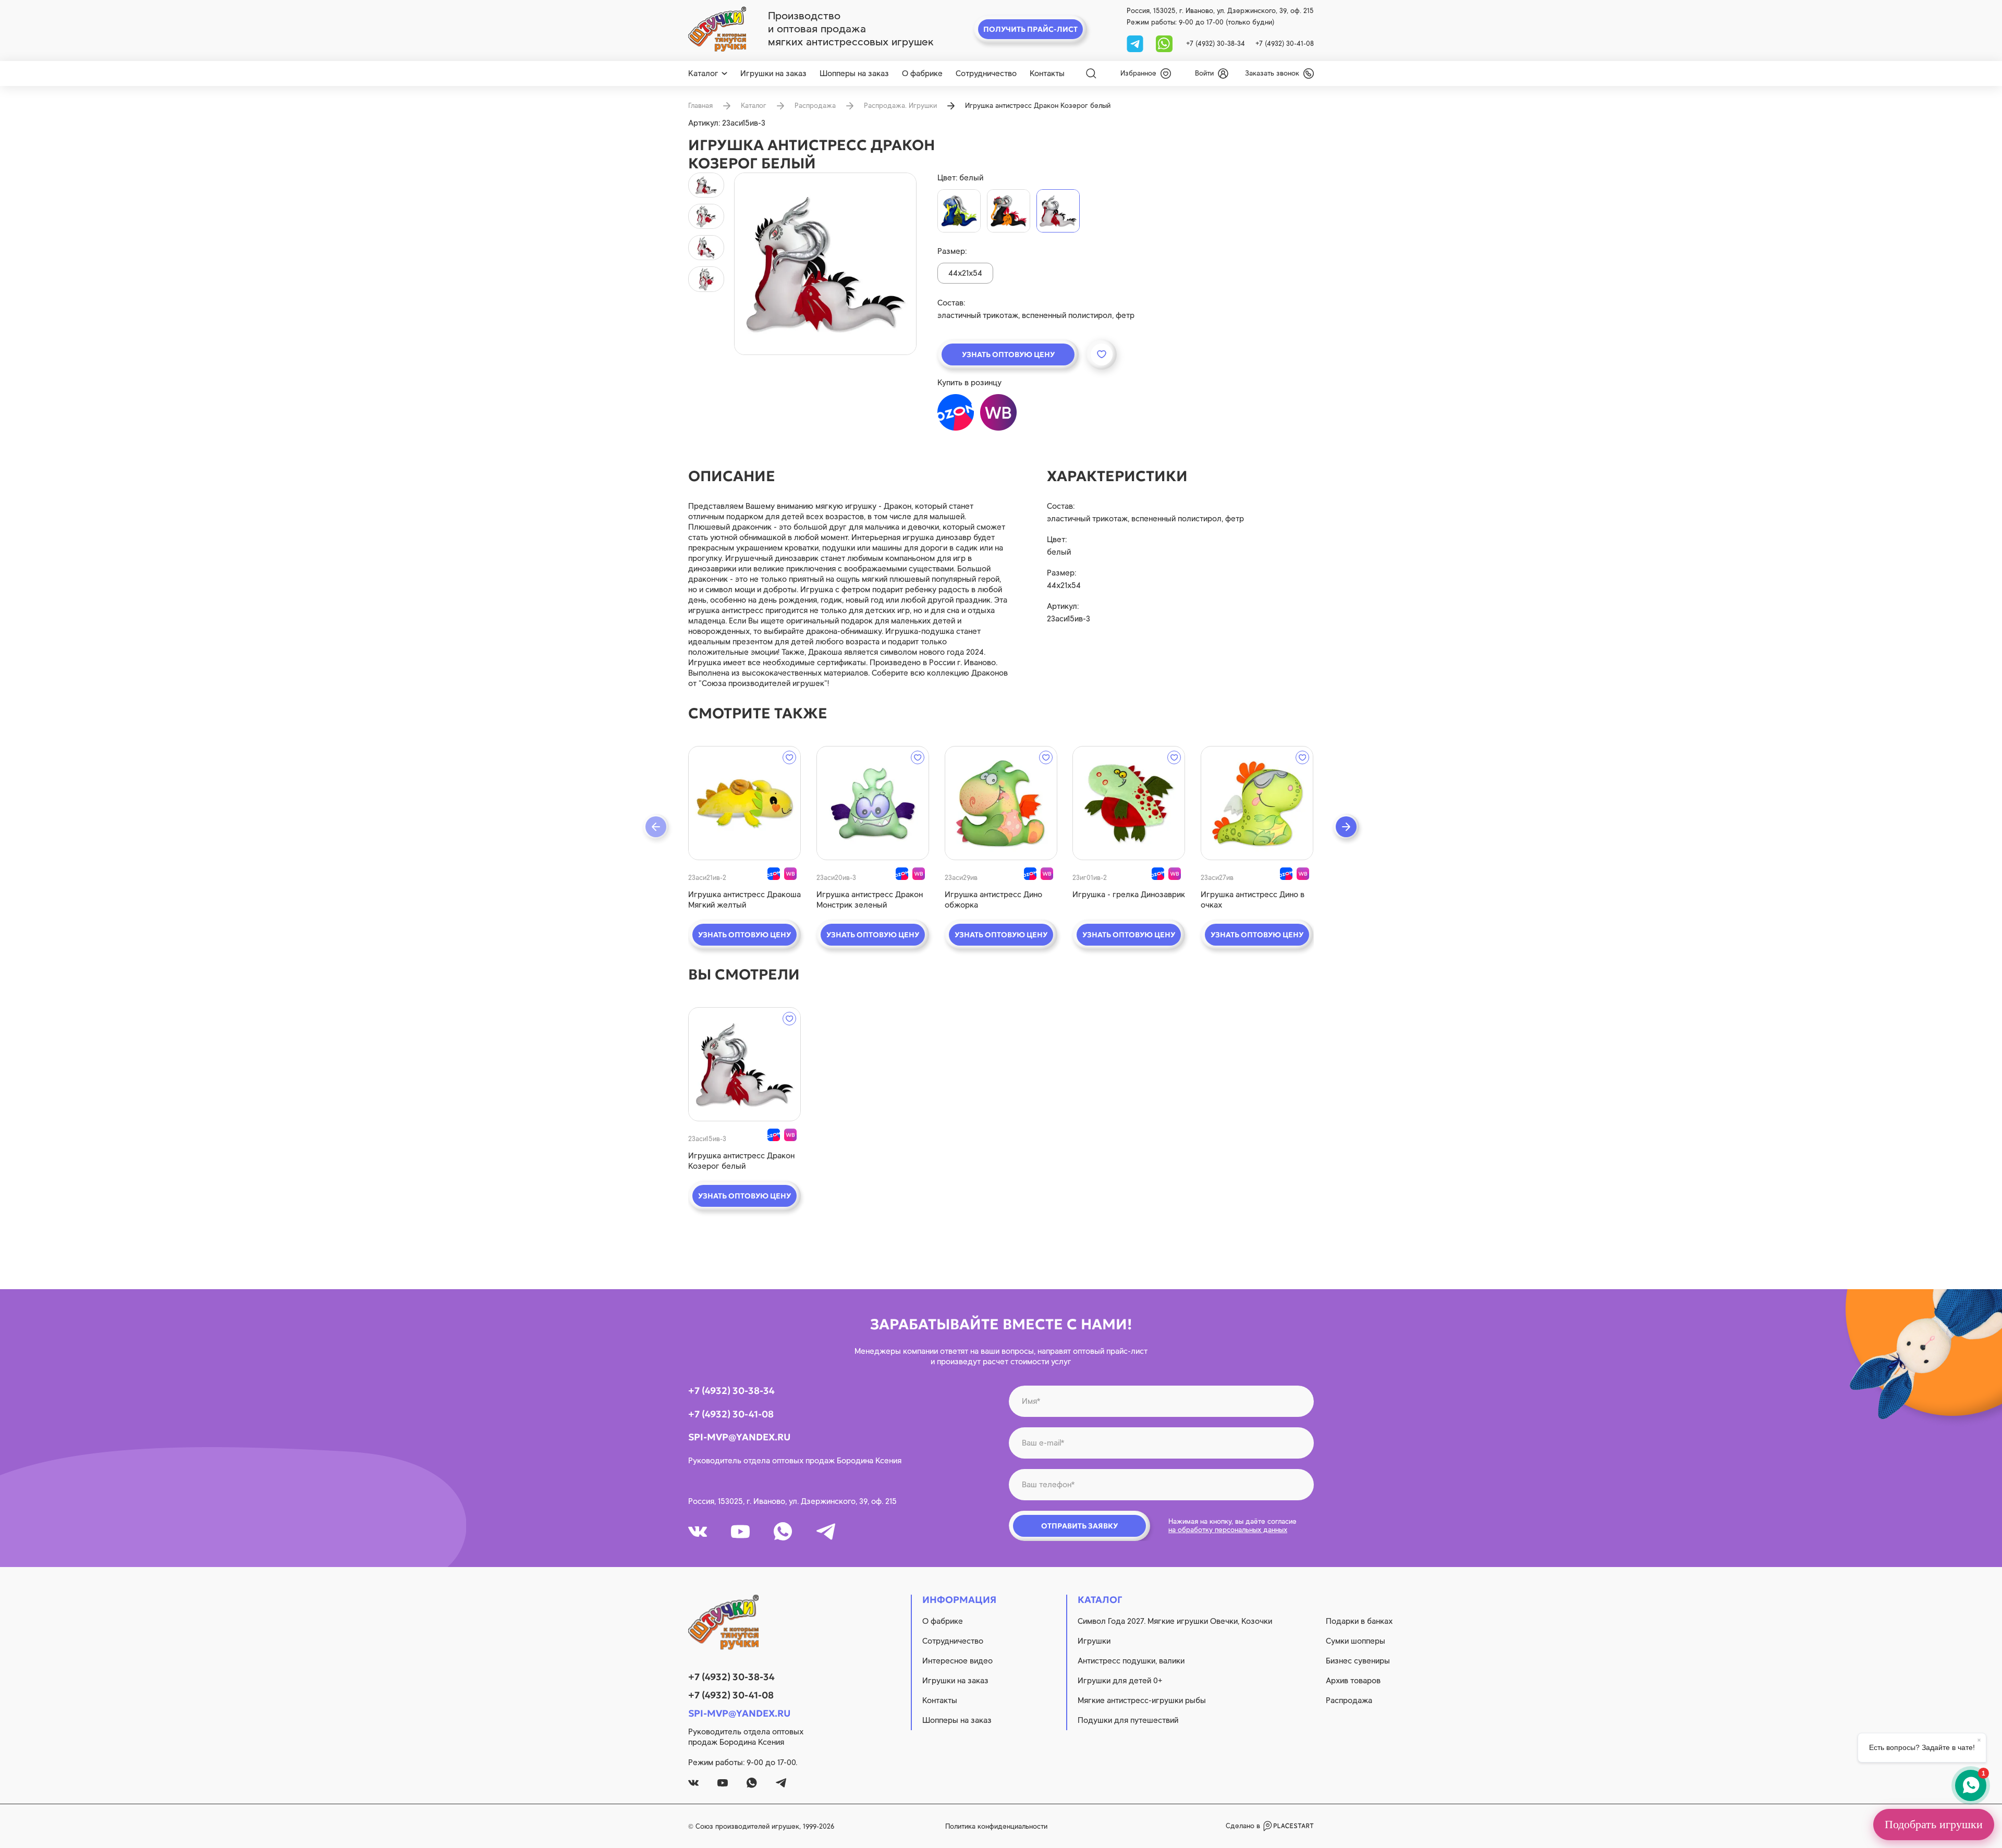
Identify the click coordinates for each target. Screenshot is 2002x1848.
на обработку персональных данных (1228, 1530)
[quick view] (744, 803)
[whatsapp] (1164, 43)
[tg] (1136, 43)
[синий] (959, 211)
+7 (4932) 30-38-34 (1216, 44)
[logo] (717, 29)
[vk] (698, 1532)
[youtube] (740, 1532)
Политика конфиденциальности (996, 1826)
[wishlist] (789, 757)
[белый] (1058, 211)
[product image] (825, 264)
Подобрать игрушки (1934, 1824)
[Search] (1091, 74)
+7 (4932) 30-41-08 (1285, 44)
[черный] (1009, 211)
